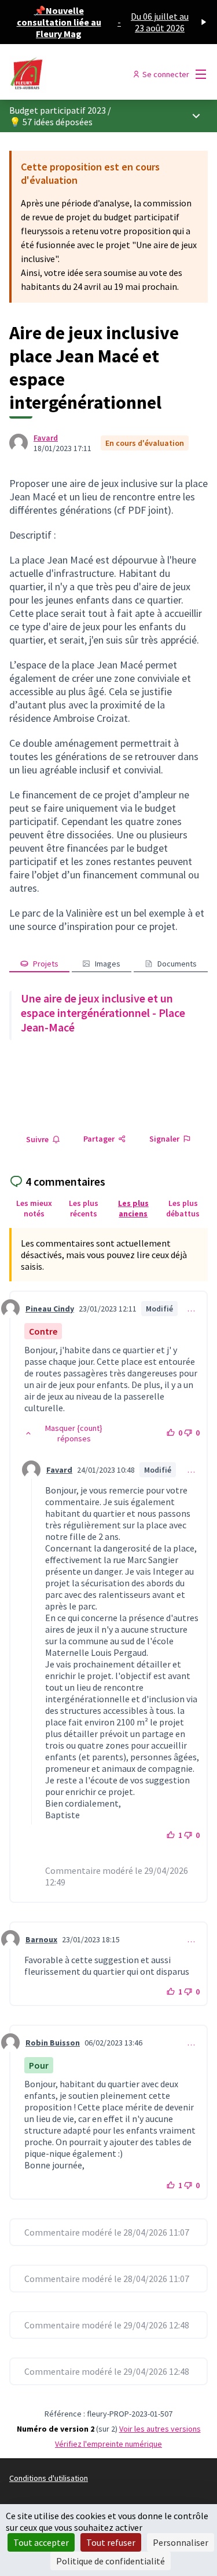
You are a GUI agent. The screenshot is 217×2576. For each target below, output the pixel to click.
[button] (68, 1433)
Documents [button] (177, 964)
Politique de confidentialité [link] (111, 2561)
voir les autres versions (160, 2429)
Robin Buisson (53, 2043)
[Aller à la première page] (82, 74)
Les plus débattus (183, 1208)
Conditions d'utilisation (49, 2478)
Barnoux (41, 1939)
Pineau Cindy (50, 1309)
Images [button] (108, 964)
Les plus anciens (133, 1208)
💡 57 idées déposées (51, 122)
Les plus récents (84, 1208)
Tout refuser (111, 2542)
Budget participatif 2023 (58, 110)
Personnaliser (181, 2542)
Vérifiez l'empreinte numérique (108, 2444)
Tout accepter (41, 2542)
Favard (46, 438)
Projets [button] (46, 964)
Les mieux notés (34, 1208)
